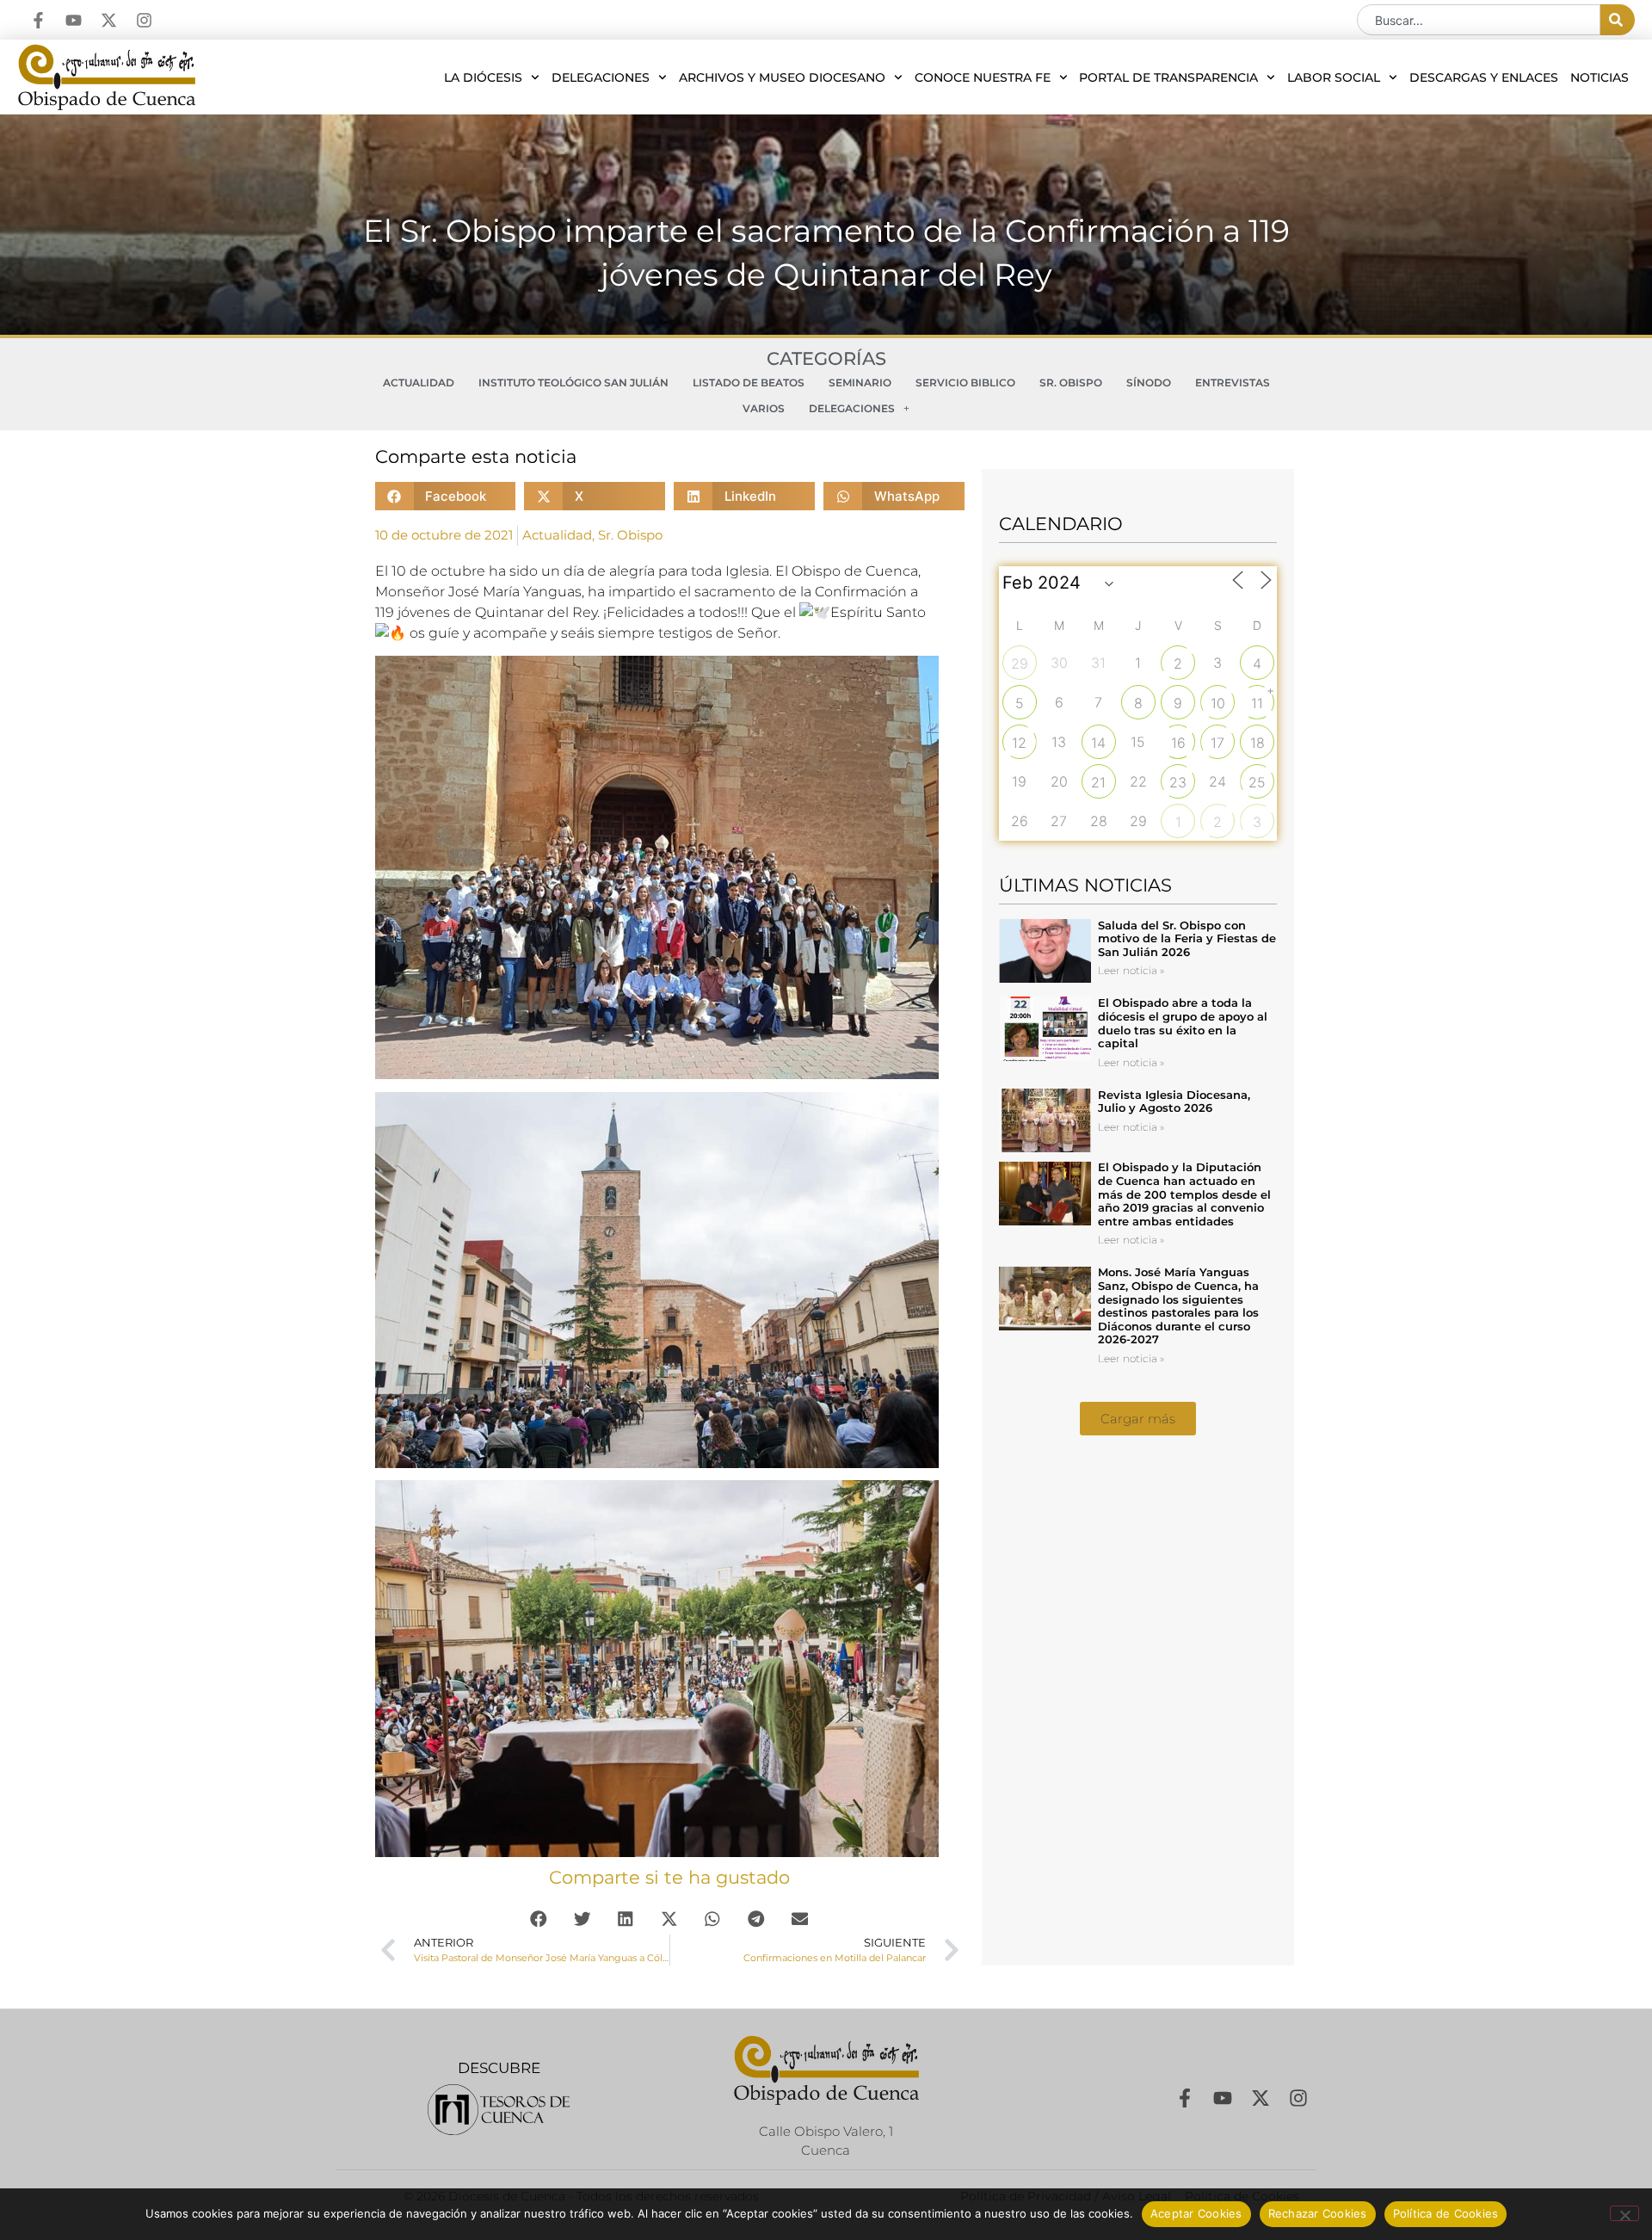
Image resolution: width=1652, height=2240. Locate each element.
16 (1178, 743)
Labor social (1334, 77)
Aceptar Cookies (1196, 2213)
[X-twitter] (109, 20)
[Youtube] (74, 20)
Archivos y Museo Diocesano (782, 77)
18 (1257, 743)
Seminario (860, 383)
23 (1178, 782)
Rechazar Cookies (1318, 2213)
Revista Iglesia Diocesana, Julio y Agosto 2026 (1174, 1101)
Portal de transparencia (1168, 77)
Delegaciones (601, 77)
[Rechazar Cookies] (1624, 2213)
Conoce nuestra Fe (983, 77)
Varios (764, 408)
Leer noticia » (1131, 970)
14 (1098, 743)
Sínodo (1149, 383)
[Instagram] (144, 20)
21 (1098, 782)
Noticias (1600, 77)
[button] (446, 496)
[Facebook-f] (38, 20)
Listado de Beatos (749, 383)
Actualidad (419, 383)
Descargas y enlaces (1484, 77)
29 (1020, 663)
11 (1257, 703)
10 (1218, 703)
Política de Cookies (1446, 2213)
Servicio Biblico (965, 383)
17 (1217, 743)
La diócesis (483, 77)
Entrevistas (1233, 383)
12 (1019, 743)
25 (1257, 782)
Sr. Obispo (1071, 383)
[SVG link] (499, 2110)
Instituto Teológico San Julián (573, 383)
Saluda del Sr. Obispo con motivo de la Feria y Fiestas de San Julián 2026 (1187, 938)
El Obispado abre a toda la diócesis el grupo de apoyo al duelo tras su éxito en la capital (1183, 1023)
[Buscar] (1618, 20)
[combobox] (1479, 20)
